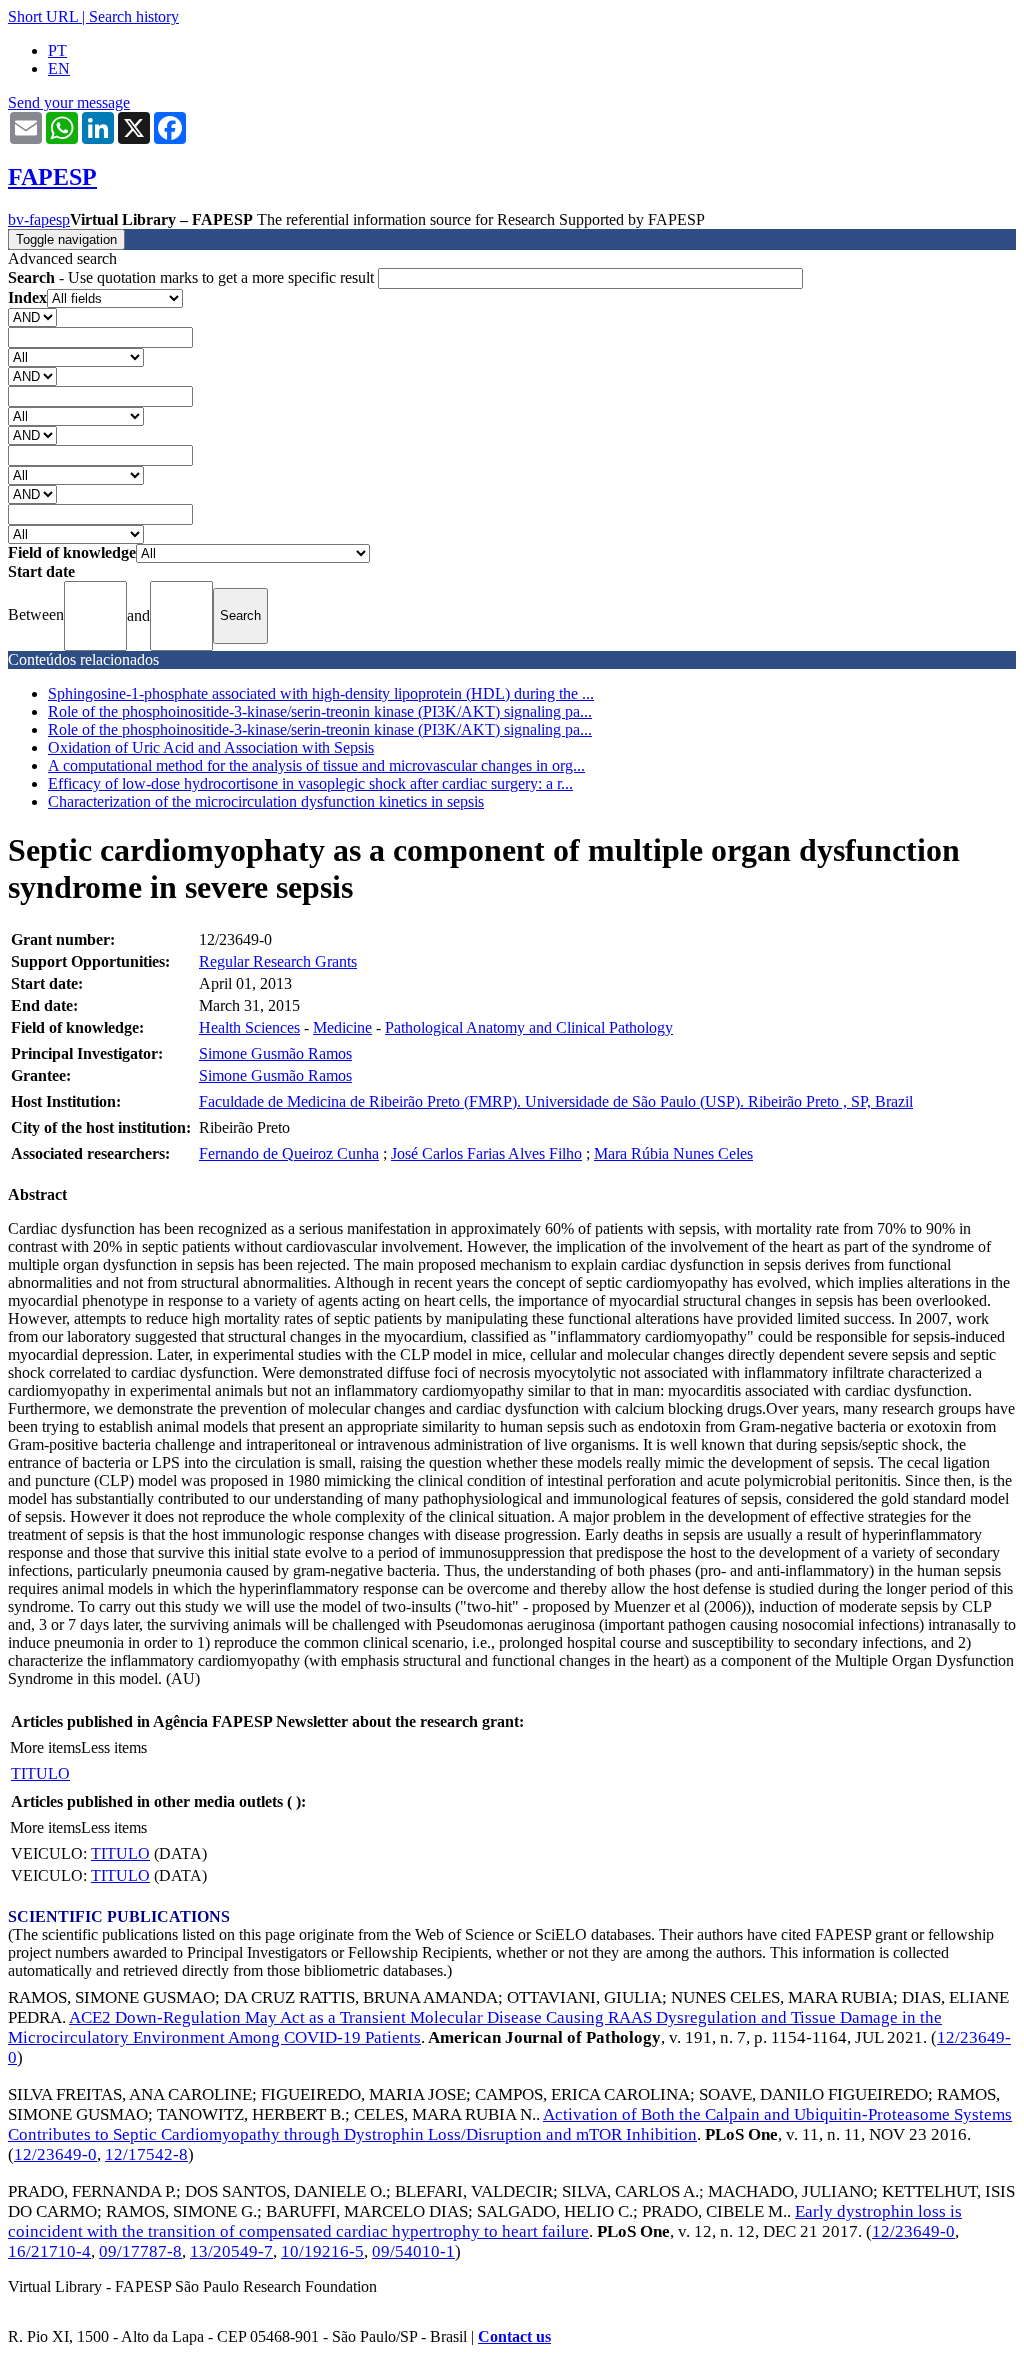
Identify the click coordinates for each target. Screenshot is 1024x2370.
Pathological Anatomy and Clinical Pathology (529, 1027)
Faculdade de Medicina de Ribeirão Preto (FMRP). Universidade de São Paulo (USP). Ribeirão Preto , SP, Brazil (556, 1101)
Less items (114, 1747)
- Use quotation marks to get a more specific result (193, 277)
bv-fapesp (39, 219)
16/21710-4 (49, 2251)
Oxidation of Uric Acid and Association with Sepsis (211, 747)
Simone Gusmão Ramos (275, 1053)
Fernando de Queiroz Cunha (289, 1153)
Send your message (69, 102)
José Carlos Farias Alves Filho (486, 1153)
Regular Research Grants (278, 961)
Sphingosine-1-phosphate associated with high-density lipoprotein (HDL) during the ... (321, 693)
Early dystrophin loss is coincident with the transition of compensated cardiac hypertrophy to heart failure (485, 2221)
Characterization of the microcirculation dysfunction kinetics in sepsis (266, 801)
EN (59, 68)
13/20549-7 (231, 2251)
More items (45, 1747)
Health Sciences (249, 1027)
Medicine (342, 1027)
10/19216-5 (322, 2251)
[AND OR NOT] (32, 316)
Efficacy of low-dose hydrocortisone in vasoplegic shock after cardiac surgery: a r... (310, 783)
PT (57, 50)
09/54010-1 (413, 2251)
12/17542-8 (146, 2154)
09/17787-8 (140, 2251)
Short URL (43, 16)
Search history (134, 16)
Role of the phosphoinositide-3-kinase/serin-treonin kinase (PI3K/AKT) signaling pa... (320, 711)
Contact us (514, 2336)
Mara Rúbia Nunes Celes (673, 1153)
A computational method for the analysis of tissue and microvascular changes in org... (316, 765)
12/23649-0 (55, 2154)
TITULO (40, 1773)
